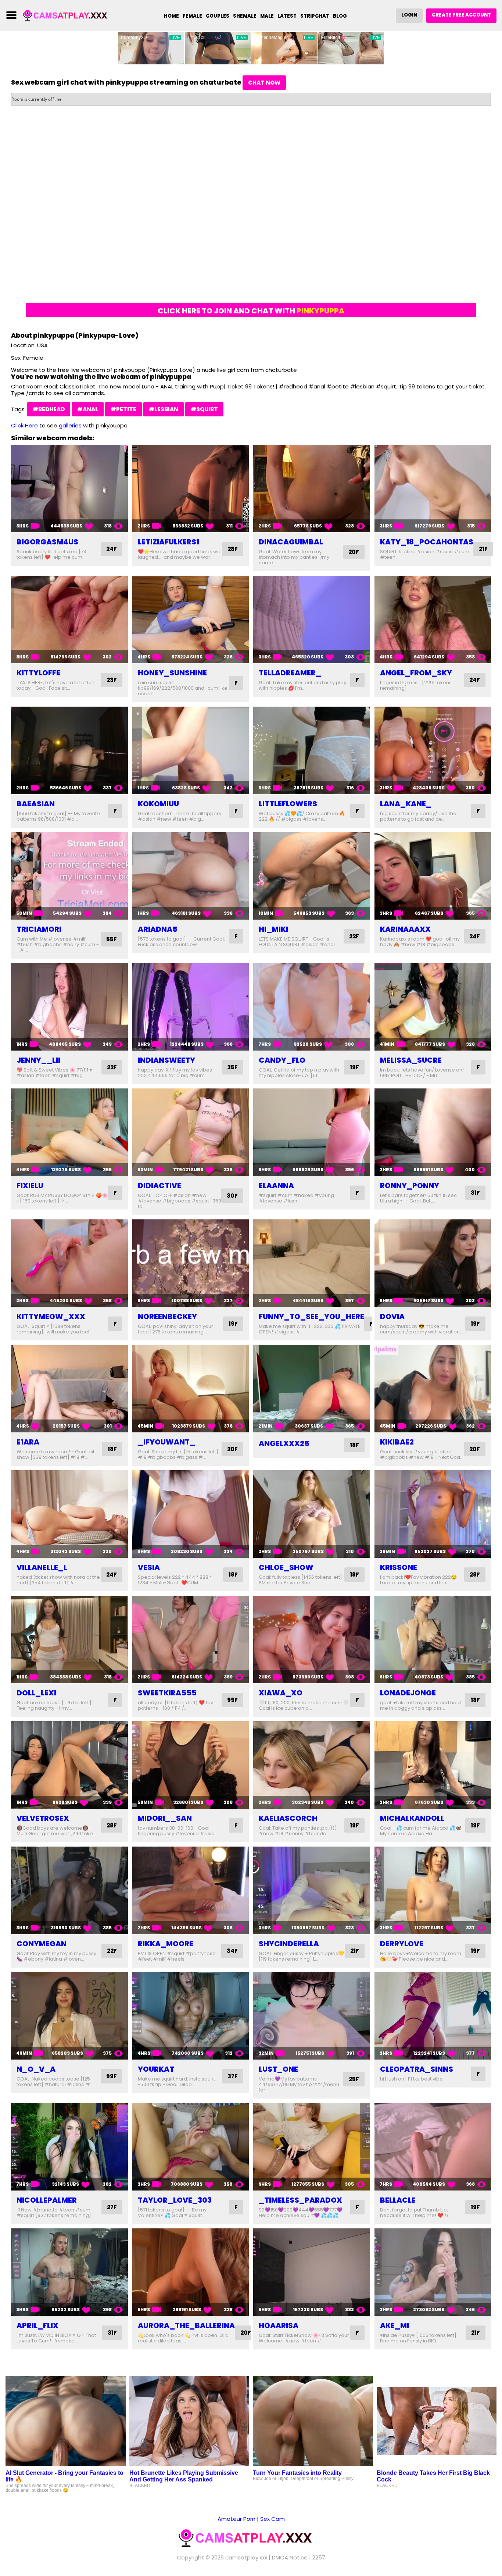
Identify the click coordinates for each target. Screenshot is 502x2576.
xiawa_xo (281, 1693)
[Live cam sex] (69, 15)
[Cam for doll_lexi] (69, 1639)
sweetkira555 (167, 1693)
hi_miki (273, 929)
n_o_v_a (36, 2069)
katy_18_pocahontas (427, 542)
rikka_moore (166, 1944)
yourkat (156, 2069)
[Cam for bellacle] (433, 2147)
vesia (149, 1567)
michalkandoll (412, 1818)
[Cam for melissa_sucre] (433, 1007)
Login (409, 15)
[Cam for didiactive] (191, 1132)
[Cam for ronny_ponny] (433, 1132)
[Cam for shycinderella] (312, 1890)
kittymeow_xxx (51, 1317)
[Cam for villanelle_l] (69, 1514)
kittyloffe (38, 673)
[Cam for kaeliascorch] (312, 1765)
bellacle (398, 2200)
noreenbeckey (167, 1317)
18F (112, 1449)
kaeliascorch (288, 1818)
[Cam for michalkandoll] (433, 1765)
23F (112, 680)
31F (475, 1193)
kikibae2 (397, 1442)
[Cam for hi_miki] (312, 876)
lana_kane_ (406, 804)
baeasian (36, 804)
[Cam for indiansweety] (191, 1007)
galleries (70, 425)
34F (232, 1951)
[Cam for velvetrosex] (69, 1765)
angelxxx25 (284, 1443)
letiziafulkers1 (168, 542)
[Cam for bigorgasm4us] (69, 488)
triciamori (39, 929)
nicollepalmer (47, 2200)
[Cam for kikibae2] (433, 1389)
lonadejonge (408, 1693)
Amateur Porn (236, 2519)
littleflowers (288, 804)
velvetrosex (43, 1818)
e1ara (28, 1442)
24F (112, 549)
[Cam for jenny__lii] (69, 1007)
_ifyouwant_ (166, 1442)
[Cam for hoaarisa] (312, 2272)
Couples (218, 16)
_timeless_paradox (300, 2200)
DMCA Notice (290, 2557)
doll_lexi (36, 1693)
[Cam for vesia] (191, 1514)
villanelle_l (42, 1567)
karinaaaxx (405, 929)
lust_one (278, 2069)
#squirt (204, 409)
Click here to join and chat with (251, 311)
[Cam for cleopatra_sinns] (433, 2016)
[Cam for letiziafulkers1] (191, 488)
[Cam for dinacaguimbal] (312, 488)
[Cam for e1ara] (69, 1389)
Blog (340, 16)
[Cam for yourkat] (191, 2016)
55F (112, 939)
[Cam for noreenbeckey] (191, 1263)
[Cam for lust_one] (312, 2016)
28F (233, 549)
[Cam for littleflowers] (312, 750)
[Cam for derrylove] (433, 1890)
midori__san (165, 1818)
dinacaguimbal (291, 542)
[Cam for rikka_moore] (191, 1890)
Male (267, 16)
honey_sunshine (172, 673)
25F (354, 2079)
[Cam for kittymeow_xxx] (69, 1263)
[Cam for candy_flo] (312, 1007)
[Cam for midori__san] (191, 1765)
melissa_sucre (411, 1060)
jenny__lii (38, 1060)
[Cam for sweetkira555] (191, 1639)
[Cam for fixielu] (69, 1132)
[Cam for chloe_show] (312, 1514)
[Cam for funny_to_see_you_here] (312, 1263)
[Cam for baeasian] (69, 750)
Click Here (24, 425)
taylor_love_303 (175, 2200)
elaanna (276, 1186)
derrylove (402, 1944)
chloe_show (286, 1567)
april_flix (37, 2325)
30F (232, 1196)
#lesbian (164, 409)
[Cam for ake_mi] (433, 2272)
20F (354, 552)
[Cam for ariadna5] (191, 876)
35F (232, 1067)
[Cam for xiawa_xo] (312, 1639)
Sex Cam (272, 2519)
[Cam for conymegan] (69, 1890)
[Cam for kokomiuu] (191, 750)
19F (354, 1067)
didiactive (159, 1186)
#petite (123, 409)
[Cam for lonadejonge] (433, 1639)
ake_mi (395, 2325)
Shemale (245, 16)
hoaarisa (279, 2325)
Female (192, 16)
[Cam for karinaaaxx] (433, 876)
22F (354, 936)
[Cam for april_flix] (69, 2272)
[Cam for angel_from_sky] (433, 619)
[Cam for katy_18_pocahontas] (433, 488)
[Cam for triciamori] (69, 876)
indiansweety (166, 1060)
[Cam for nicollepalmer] (69, 2147)
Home (171, 16)
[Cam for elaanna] (312, 1132)
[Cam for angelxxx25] (312, 1389)
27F (112, 2207)
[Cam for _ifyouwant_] (191, 1389)
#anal (88, 409)
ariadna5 (158, 929)
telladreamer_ (290, 673)
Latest (287, 16)
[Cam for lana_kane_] (433, 750)
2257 (319, 2557)
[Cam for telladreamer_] (312, 619)
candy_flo (282, 1060)
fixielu (30, 1186)
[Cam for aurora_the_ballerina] (191, 2272)
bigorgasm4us (47, 542)
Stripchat (315, 16)
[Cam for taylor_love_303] (191, 2147)
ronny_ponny (410, 1186)
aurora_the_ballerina (186, 2325)
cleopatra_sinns (417, 2069)
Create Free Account (461, 15)
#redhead (49, 409)
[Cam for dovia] (433, 1263)
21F (483, 549)
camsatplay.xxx (246, 2557)
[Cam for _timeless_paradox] (312, 2147)
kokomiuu (158, 804)
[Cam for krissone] (433, 1514)
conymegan (42, 1944)
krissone (399, 1567)
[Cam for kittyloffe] (69, 619)
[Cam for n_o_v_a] (69, 2016)
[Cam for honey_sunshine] (191, 619)
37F (233, 2076)
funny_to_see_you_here (311, 1317)
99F (232, 1700)
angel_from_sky (416, 673)
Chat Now (264, 83)
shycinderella (289, 1944)
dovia (392, 1317)
